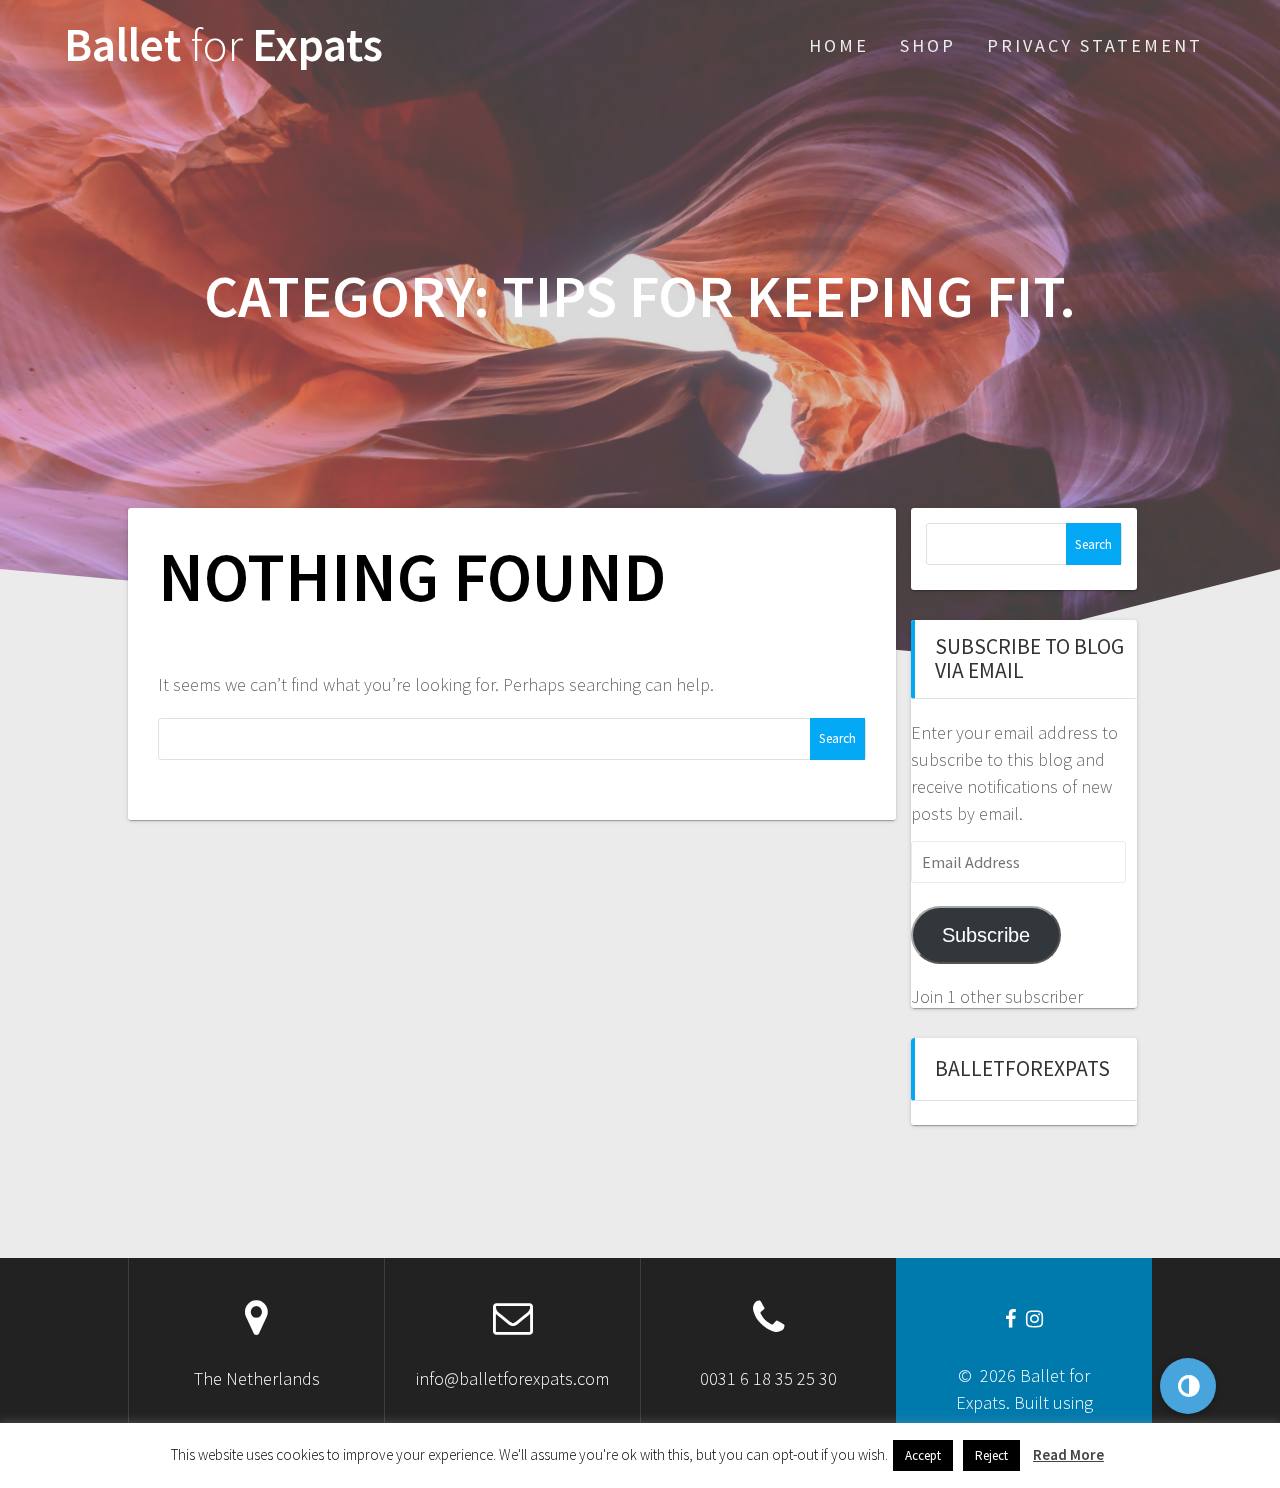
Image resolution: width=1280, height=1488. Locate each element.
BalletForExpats (1022, 1068)
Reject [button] (991, 1455)
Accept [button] (923, 1455)
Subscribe (986, 935)
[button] (1188, 1386)
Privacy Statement (1095, 45)
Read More (1068, 1454)
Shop (928, 45)
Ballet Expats (223, 45)
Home (839, 45)
